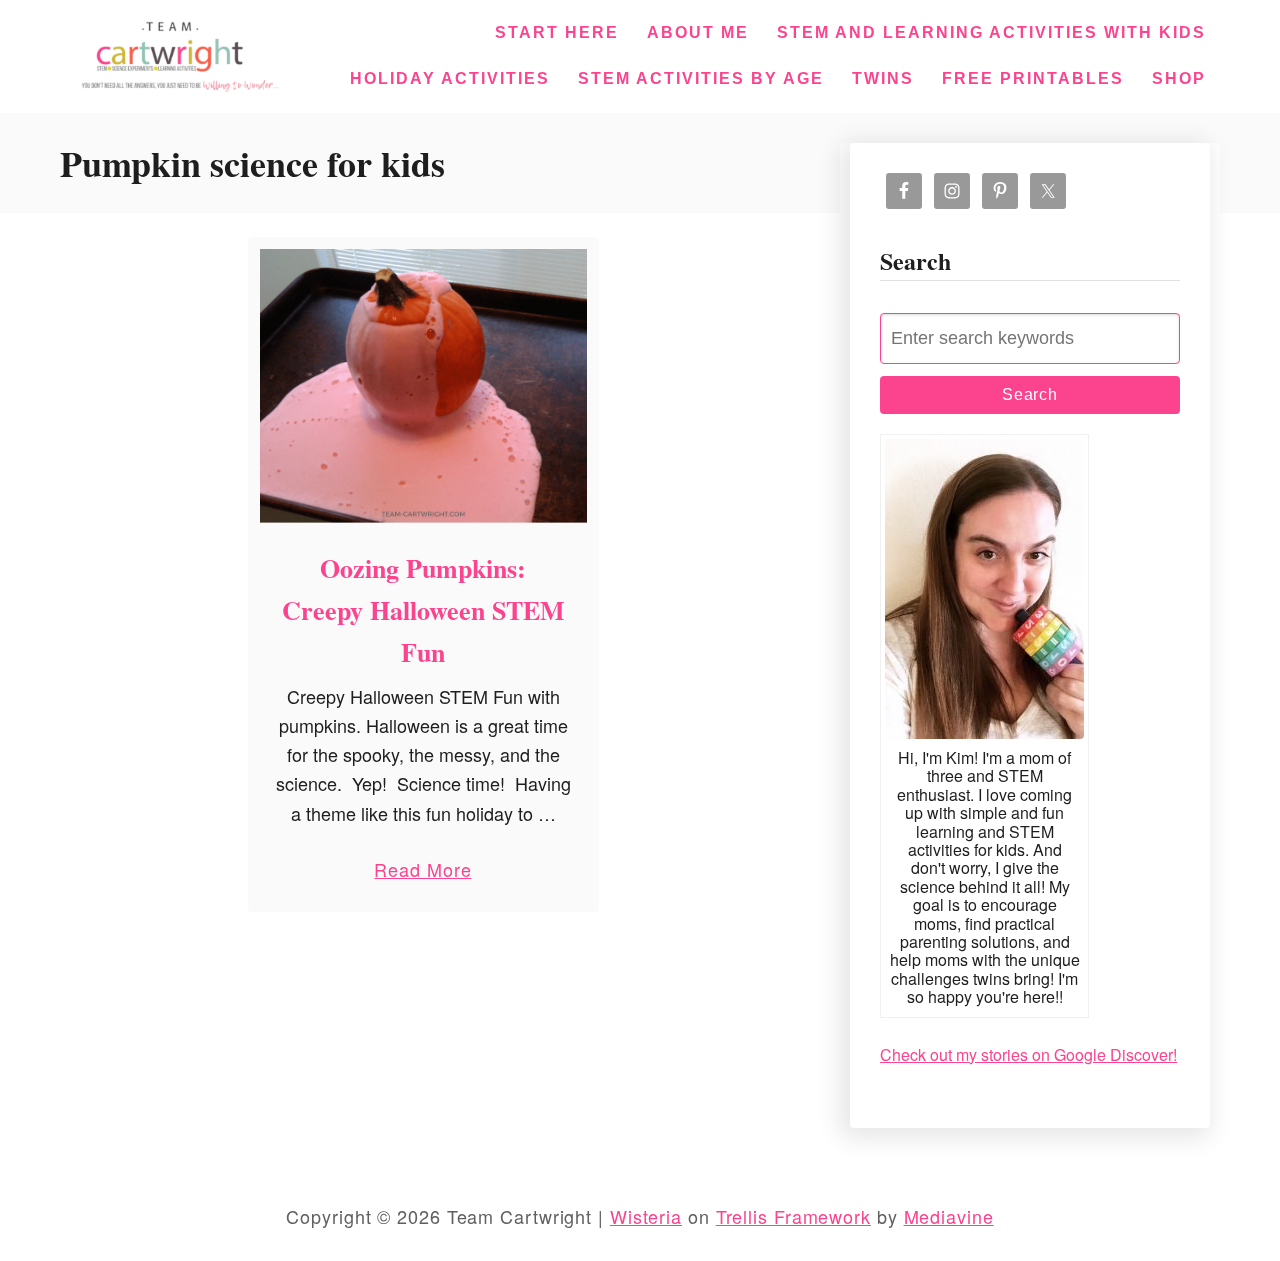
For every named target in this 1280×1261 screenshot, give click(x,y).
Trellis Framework (793, 1216)
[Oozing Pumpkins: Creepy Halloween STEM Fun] (423, 386)
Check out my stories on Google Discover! (1028, 1054)
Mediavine (949, 1216)
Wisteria (646, 1216)
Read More (422, 873)
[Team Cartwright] (176, 53)
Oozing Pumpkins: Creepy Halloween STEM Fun (423, 610)
